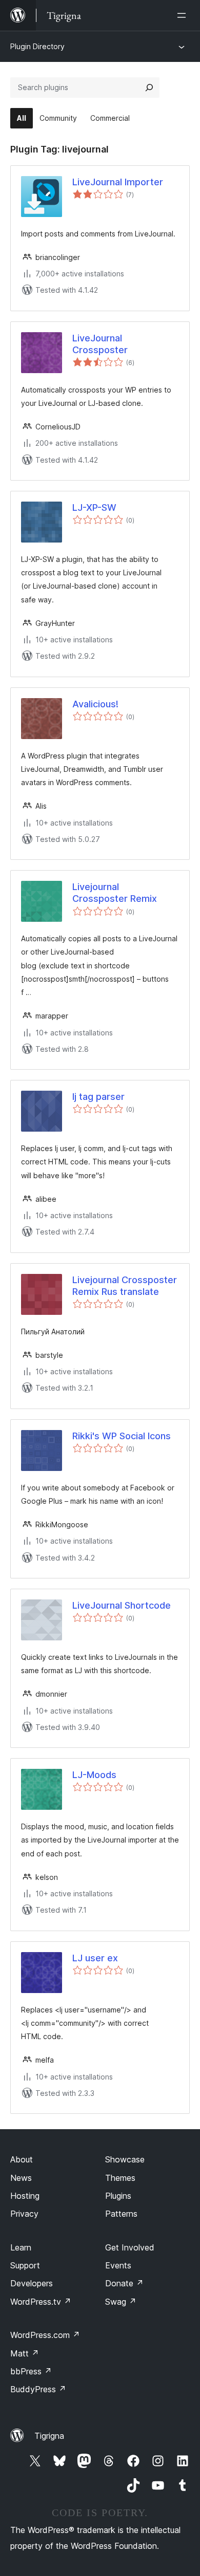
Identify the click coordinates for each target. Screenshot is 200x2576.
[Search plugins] (149, 88)
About (22, 2159)
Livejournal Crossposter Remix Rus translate (125, 1286)
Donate (124, 2283)
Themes (120, 2178)
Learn (21, 2247)
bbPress (31, 2371)
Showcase (125, 2159)
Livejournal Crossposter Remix (115, 893)
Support (25, 2265)
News (21, 2178)
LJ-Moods (94, 1775)
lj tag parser (98, 1097)
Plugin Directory (37, 46)
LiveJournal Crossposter (100, 344)
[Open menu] (184, 15)
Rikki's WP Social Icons (122, 1436)
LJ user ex (95, 1958)
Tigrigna (49, 2436)
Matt (25, 2353)
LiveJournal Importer (118, 182)
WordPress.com (45, 2335)
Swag (121, 2302)
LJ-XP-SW (94, 507)
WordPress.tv (41, 2302)
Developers (32, 2283)
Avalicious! (95, 704)
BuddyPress (38, 2389)
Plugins (118, 2196)
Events (118, 2265)
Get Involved (130, 2247)
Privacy (24, 2214)
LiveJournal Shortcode (122, 1605)
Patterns (121, 2214)
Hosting (25, 2196)
